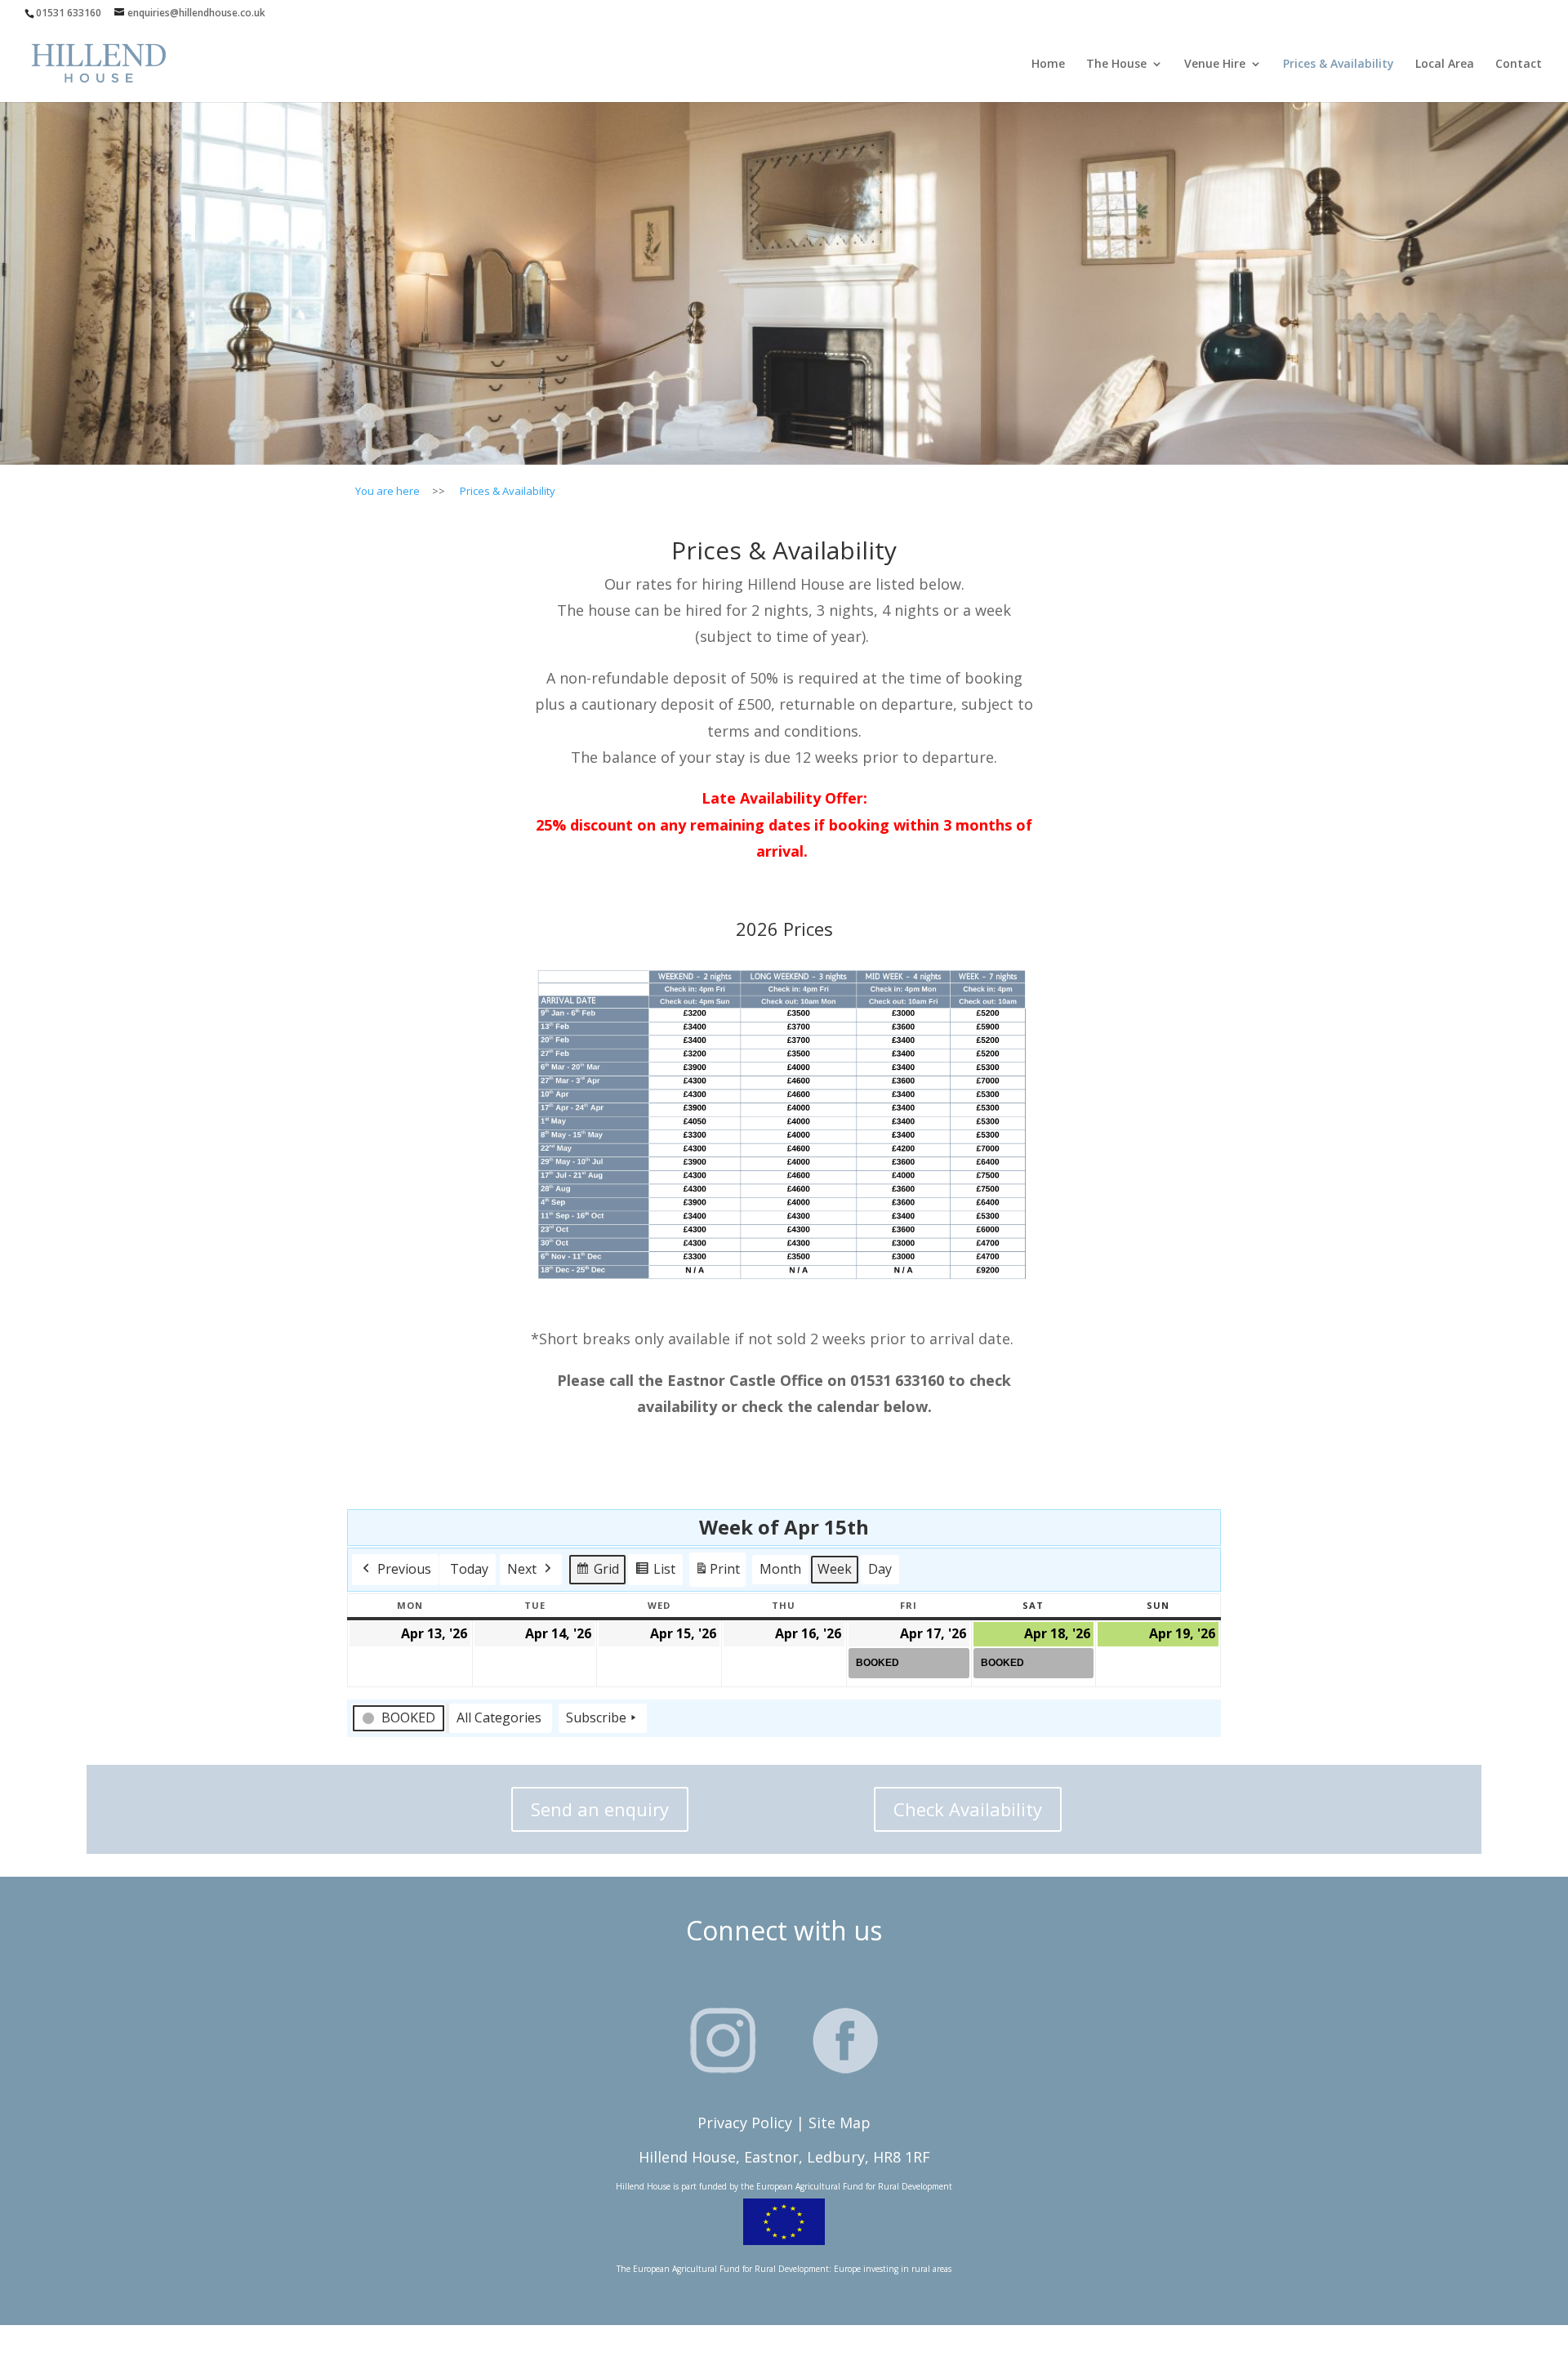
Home (1048, 65)
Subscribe (596, 1717)
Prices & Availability (1339, 65)
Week (835, 1569)
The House (1116, 65)
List (655, 1573)
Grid (597, 1573)
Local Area (1445, 65)
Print (717, 1573)
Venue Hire (1215, 65)
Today (469, 1569)
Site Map (840, 2123)
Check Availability (968, 1809)
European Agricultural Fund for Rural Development (854, 2186)
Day (880, 1569)
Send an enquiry (600, 1809)
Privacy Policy (745, 2123)
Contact (1519, 65)
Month (780, 1569)
